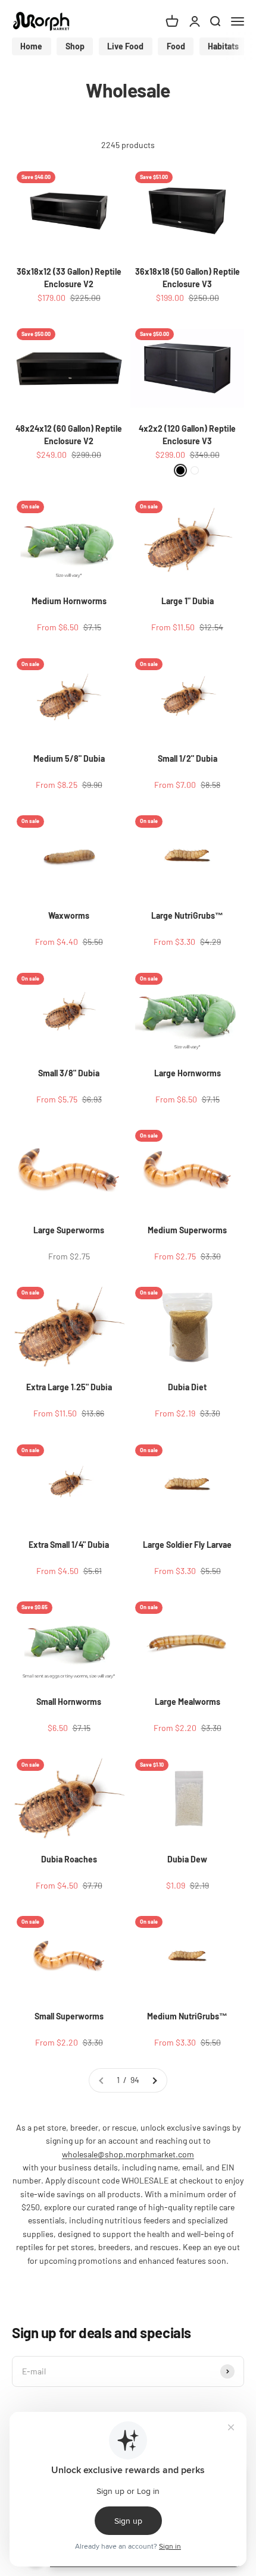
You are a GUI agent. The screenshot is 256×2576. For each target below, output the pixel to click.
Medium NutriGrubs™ (187, 2016)
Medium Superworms (187, 1230)
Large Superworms (69, 1230)
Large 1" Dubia (188, 601)
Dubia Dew (187, 1859)
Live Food (125, 46)
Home (31, 46)
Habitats (223, 46)
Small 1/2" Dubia (188, 758)
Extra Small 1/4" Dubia (69, 1545)
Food (176, 46)
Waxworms (69, 915)
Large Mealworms (188, 1702)
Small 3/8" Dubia (69, 1073)
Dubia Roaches (69, 1859)
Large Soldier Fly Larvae (187, 1545)
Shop (75, 46)
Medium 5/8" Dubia (69, 758)
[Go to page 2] (154, 2080)
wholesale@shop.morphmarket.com (128, 2154)
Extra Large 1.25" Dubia (69, 1387)
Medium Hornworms (69, 601)
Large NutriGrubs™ (187, 915)
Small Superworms (69, 2016)
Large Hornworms (188, 1073)
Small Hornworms (69, 1702)
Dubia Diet (187, 1387)
